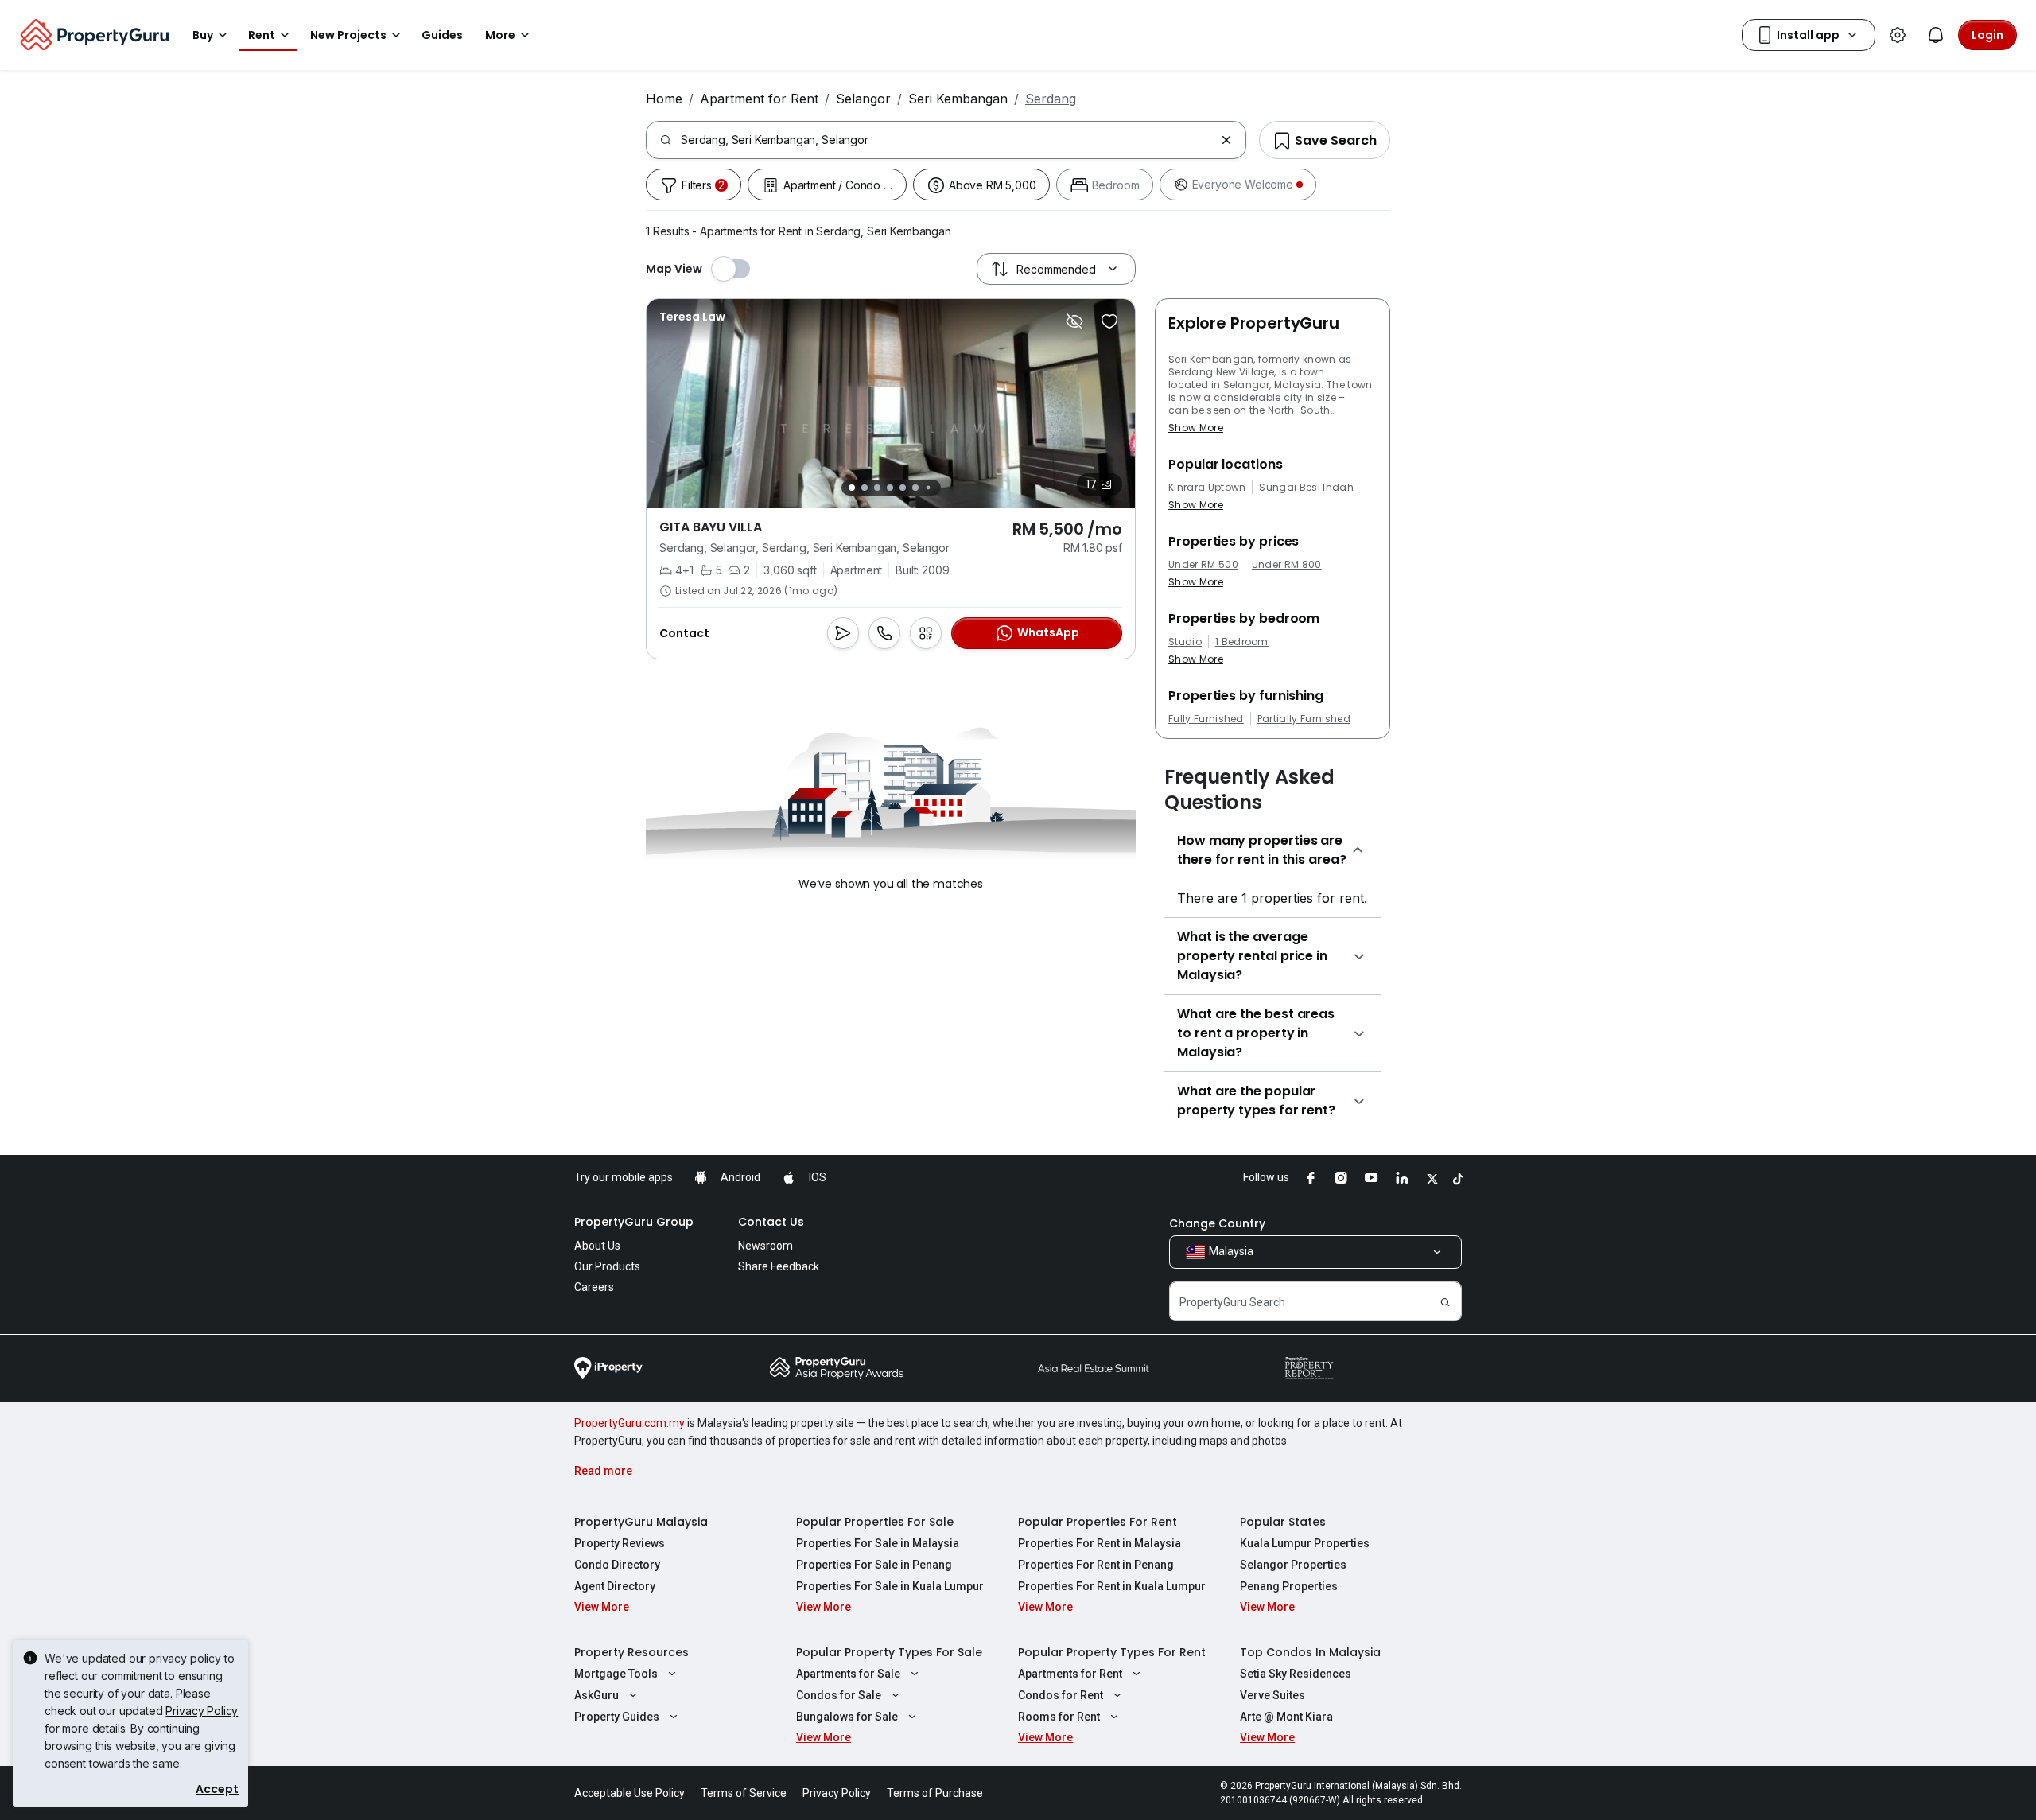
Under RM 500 (1203, 565)
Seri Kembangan (958, 99)
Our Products (607, 1266)
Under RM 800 (1287, 565)
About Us (597, 1246)
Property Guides (617, 1717)
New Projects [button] (348, 35)
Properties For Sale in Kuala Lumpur (890, 1586)
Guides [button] (442, 35)
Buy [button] (203, 35)
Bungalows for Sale (847, 1717)
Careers (594, 1287)
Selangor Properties (1293, 1565)
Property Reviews (620, 1543)
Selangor (863, 99)
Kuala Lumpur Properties (1305, 1543)
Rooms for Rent (1059, 1717)
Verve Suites (1272, 1695)
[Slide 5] (903, 488)
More (500, 35)
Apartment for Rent (759, 99)
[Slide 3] (877, 488)
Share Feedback (779, 1266)
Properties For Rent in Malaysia (1100, 1543)
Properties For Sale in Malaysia (878, 1543)
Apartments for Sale (848, 1674)
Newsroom (765, 1246)
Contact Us (771, 1222)
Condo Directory (617, 1565)
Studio (1185, 642)
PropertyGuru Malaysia (641, 1522)
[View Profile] (692, 317)
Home (664, 99)
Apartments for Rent (1070, 1674)
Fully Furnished (1206, 719)
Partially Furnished (1304, 719)
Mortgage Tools (616, 1674)
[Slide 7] (928, 488)
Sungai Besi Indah (1306, 488)
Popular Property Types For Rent (1112, 1652)
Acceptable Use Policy (629, 1793)
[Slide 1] (852, 488)
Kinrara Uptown (1207, 488)
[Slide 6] (915, 488)
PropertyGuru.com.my (629, 1423)
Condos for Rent (1061, 1695)
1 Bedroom (1242, 642)
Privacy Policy (202, 1711)
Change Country (1217, 1223)
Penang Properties (1289, 1586)
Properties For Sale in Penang (874, 1565)
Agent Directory (615, 1586)
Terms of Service (744, 1793)
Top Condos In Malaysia (1310, 1652)
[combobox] (948, 140)
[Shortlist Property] (1109, 321)
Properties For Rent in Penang (1096, 1565)
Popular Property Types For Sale (889, 1652)
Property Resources (631, 1652)
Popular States (1283, 1522)
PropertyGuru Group (634, 1222)
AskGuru (596, 1695)
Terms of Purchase (935, 1793)
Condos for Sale (839, 1695)
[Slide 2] (865, 488)
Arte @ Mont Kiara (1286, 1717)
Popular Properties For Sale (875, 1522)
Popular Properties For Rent (1098, 1522)
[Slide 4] (890, 488)
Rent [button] (262, 35)
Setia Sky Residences (1296, 1674)
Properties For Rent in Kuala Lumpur (1112, 1586)
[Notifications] (1936, 35)
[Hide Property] (1074, 321)
